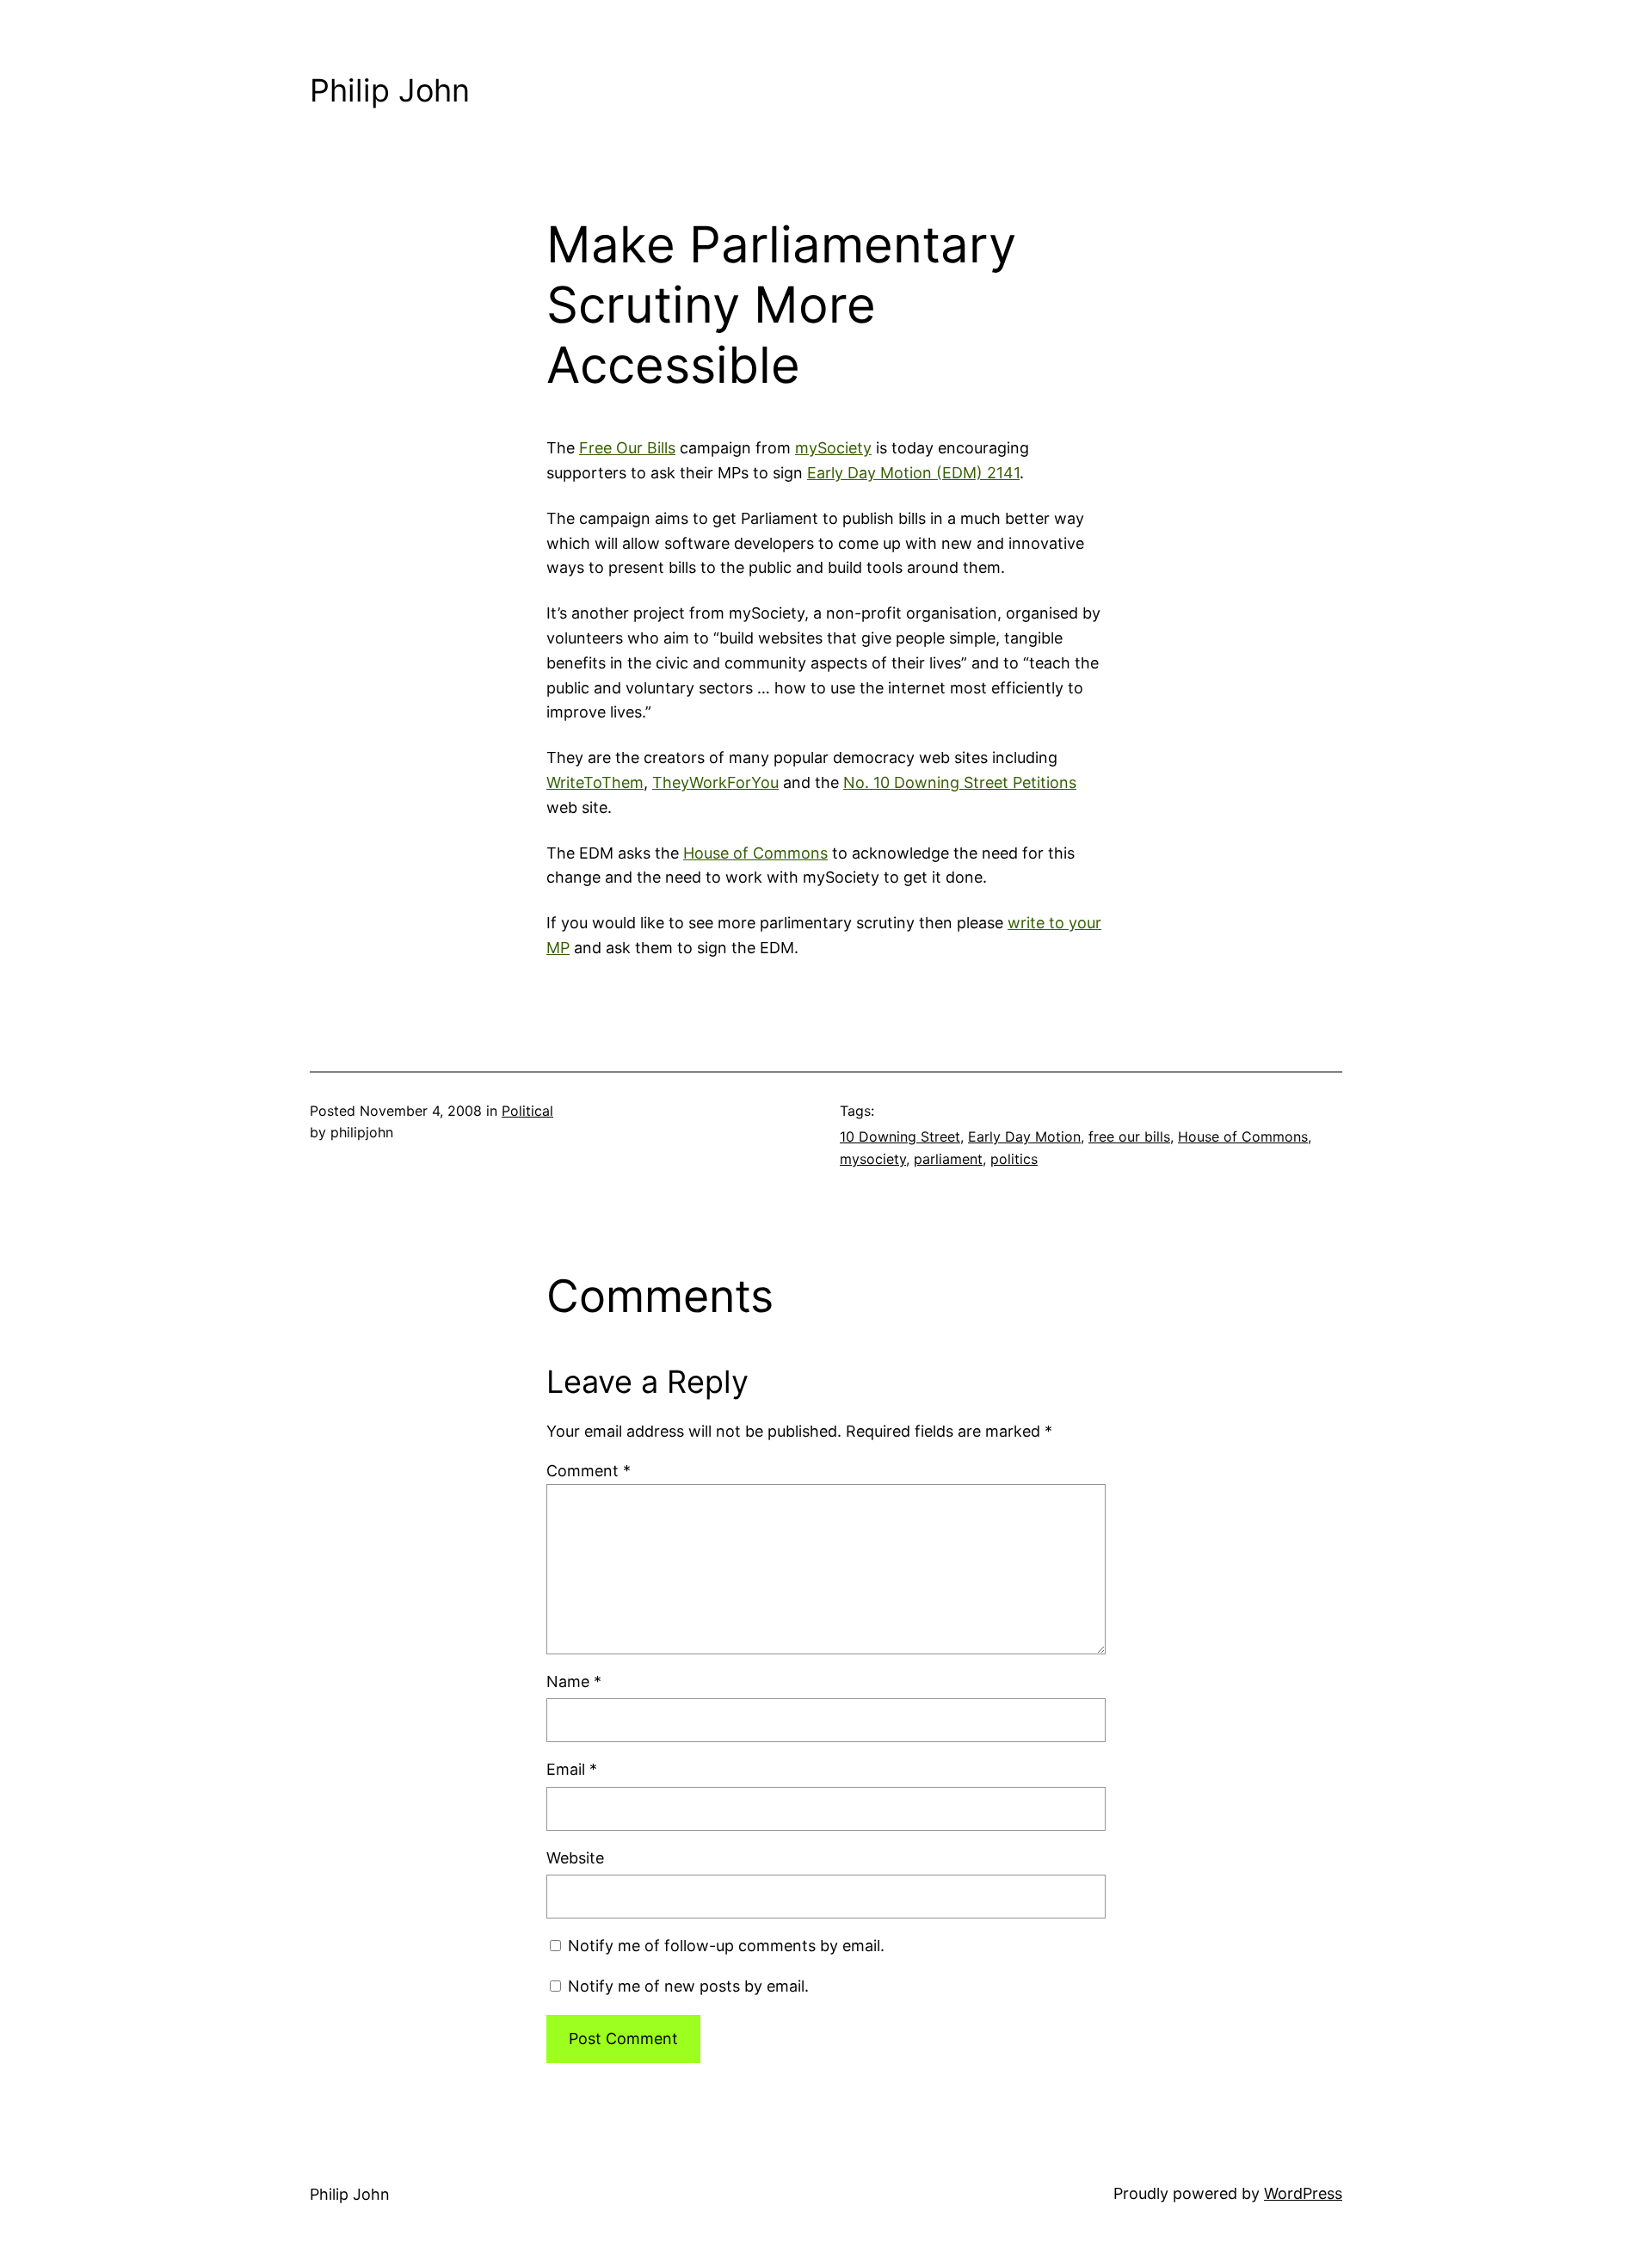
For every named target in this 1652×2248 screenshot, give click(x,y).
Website (575, 1858)
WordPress (1303, 2193)
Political (527, 1111)
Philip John (390, 90)
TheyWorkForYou (715, 782)
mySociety (833, 448)
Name (574, 1681)
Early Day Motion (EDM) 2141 (913, 473)
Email (572, 1769)
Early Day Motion (1024, 1136)
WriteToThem (595, 782)
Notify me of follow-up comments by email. (726, 1946)
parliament (948, 1159)
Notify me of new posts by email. (688, 1986)
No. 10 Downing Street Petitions (960, 782)
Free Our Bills (627, 448)
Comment (589, 1471)
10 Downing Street (900, 1136)
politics (1014, 1159)
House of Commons (755, 853)
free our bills (1129, 1136)
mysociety (873, 1159)
